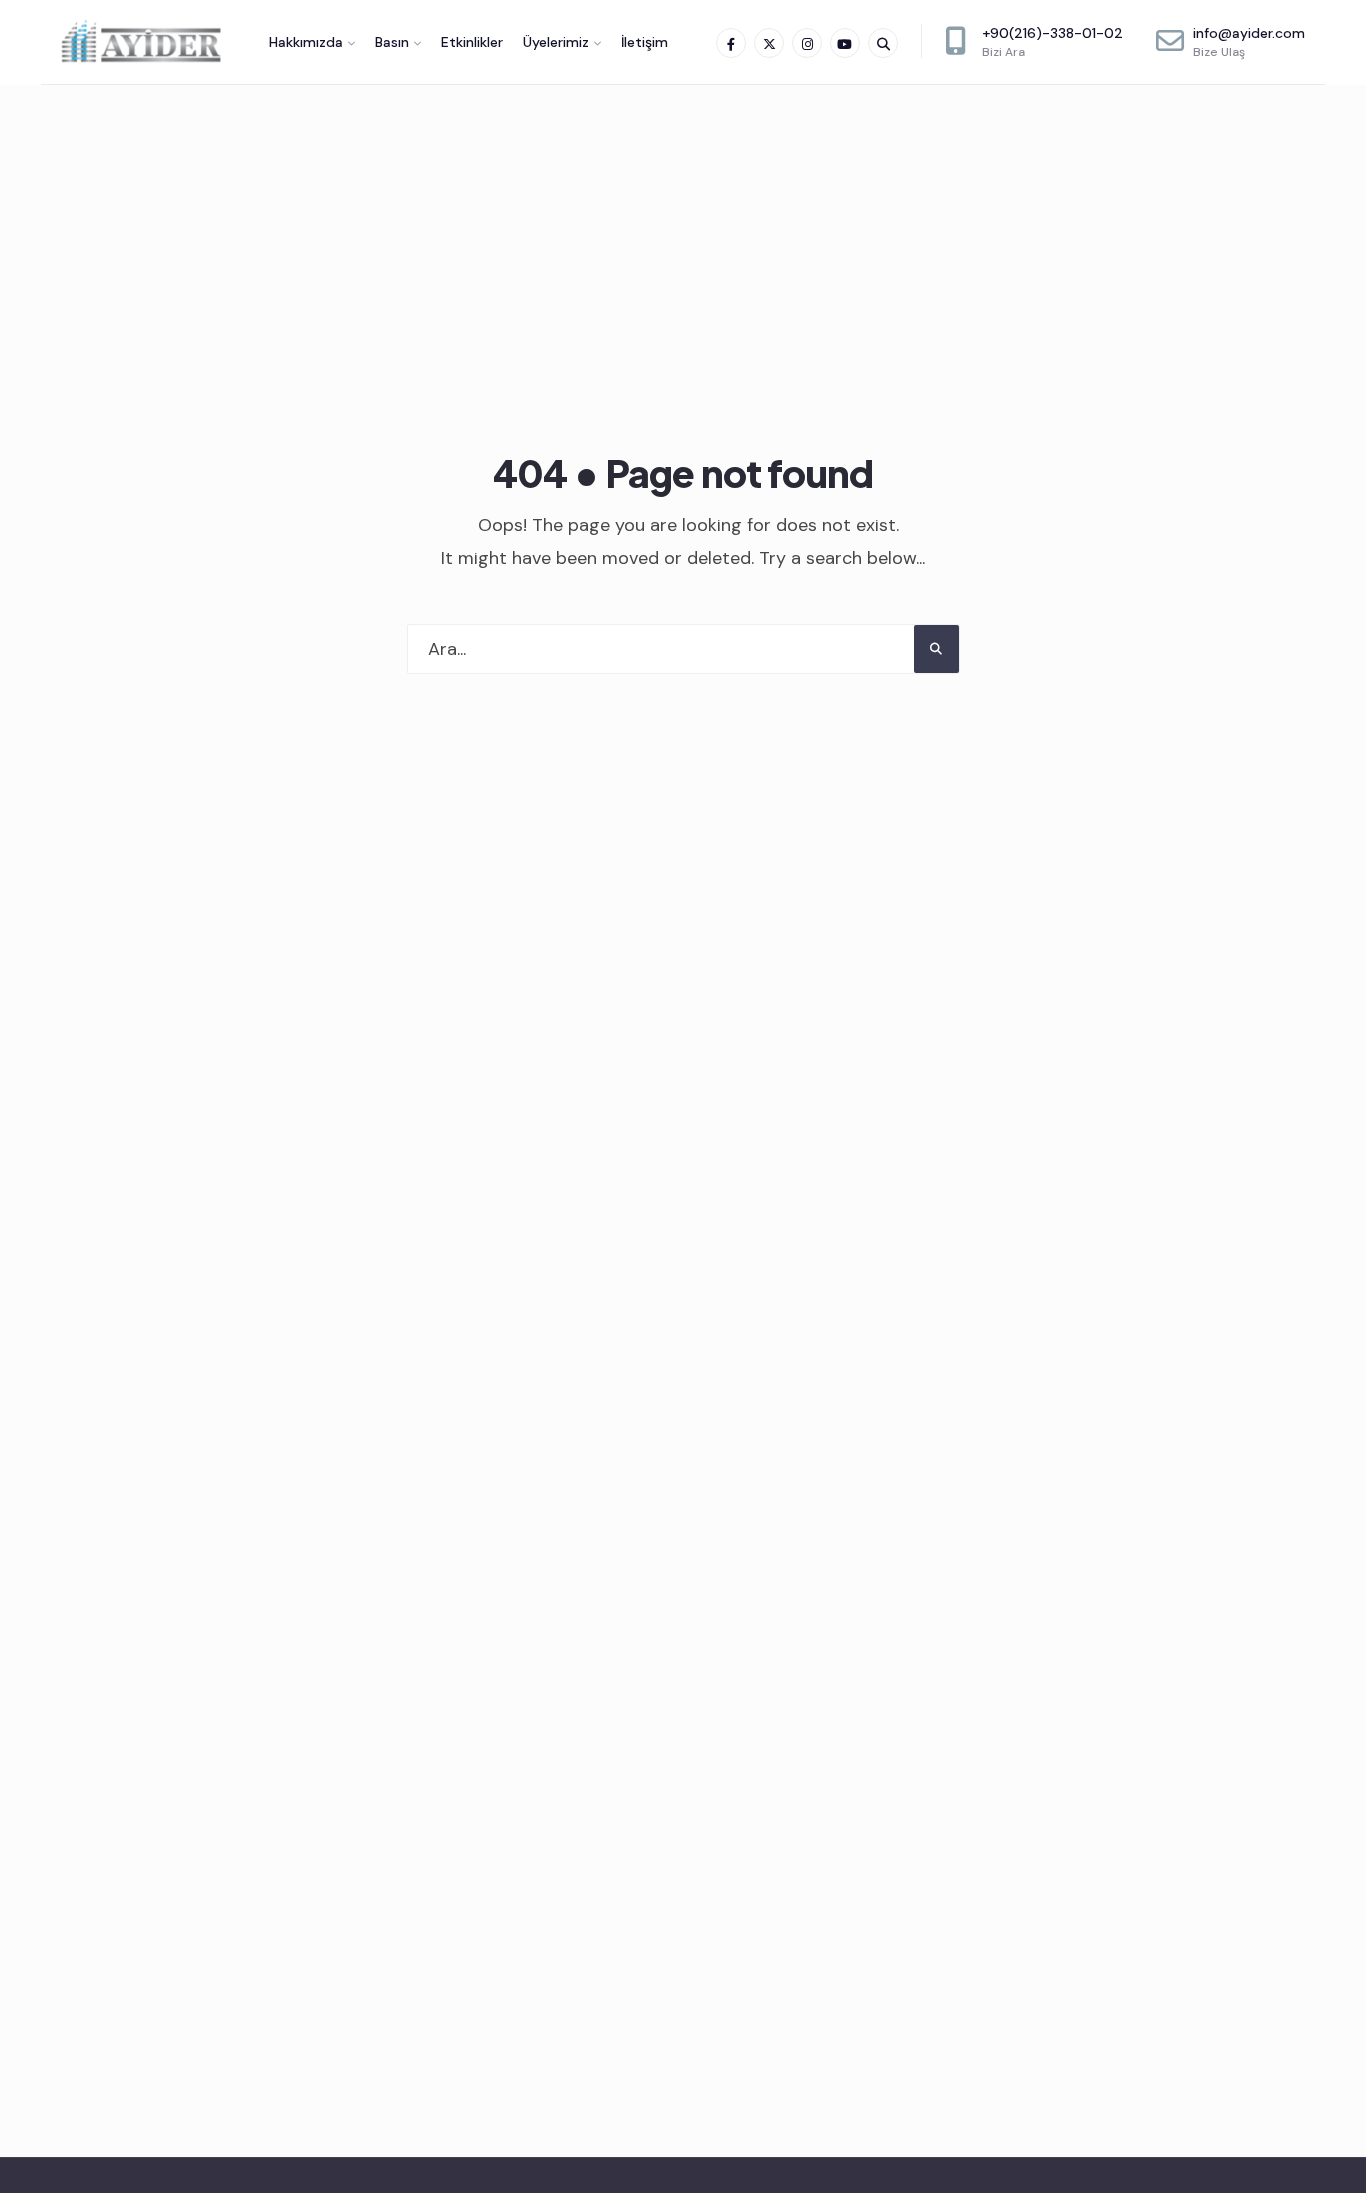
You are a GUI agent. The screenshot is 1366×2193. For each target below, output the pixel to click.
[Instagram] (807, 43)
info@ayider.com (1249, 42)
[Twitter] (769, 43)
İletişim (644, 42)
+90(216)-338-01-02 (1052, 42)
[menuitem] (312, 42)
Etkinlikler (472, 42)
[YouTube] (845, 43)
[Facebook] (731, 43)
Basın (392, 42)
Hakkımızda (306, 42)
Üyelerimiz (556, 42)
